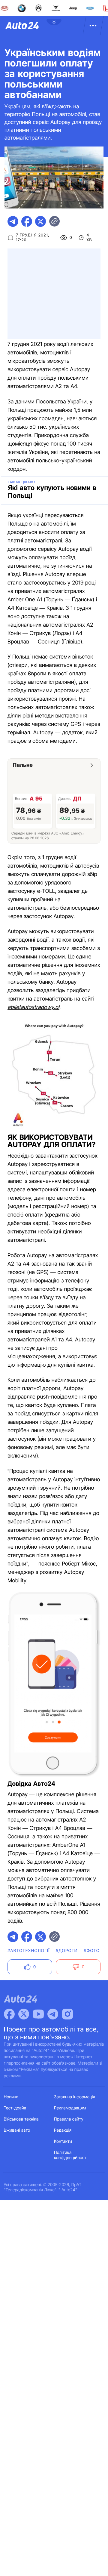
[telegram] (13, 221)
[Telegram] (53, 2014)
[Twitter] (24, 2014)
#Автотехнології (29, 1951)
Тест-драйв (15, 2108)
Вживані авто (17, 2130)
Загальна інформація (75, 2097)
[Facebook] (9, 2014)
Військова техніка (21, 2119)
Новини (11, 2097)
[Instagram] (67, 2014)
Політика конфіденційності (71, 2155)
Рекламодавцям (70, 2108)
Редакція (63, 2130)
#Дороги (67, 1951)
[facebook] (27, 221)
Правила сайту (69, 2119)
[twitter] (40, 221)
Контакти (63, 2141)
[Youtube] (38, 2014)
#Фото (92, 1951)
